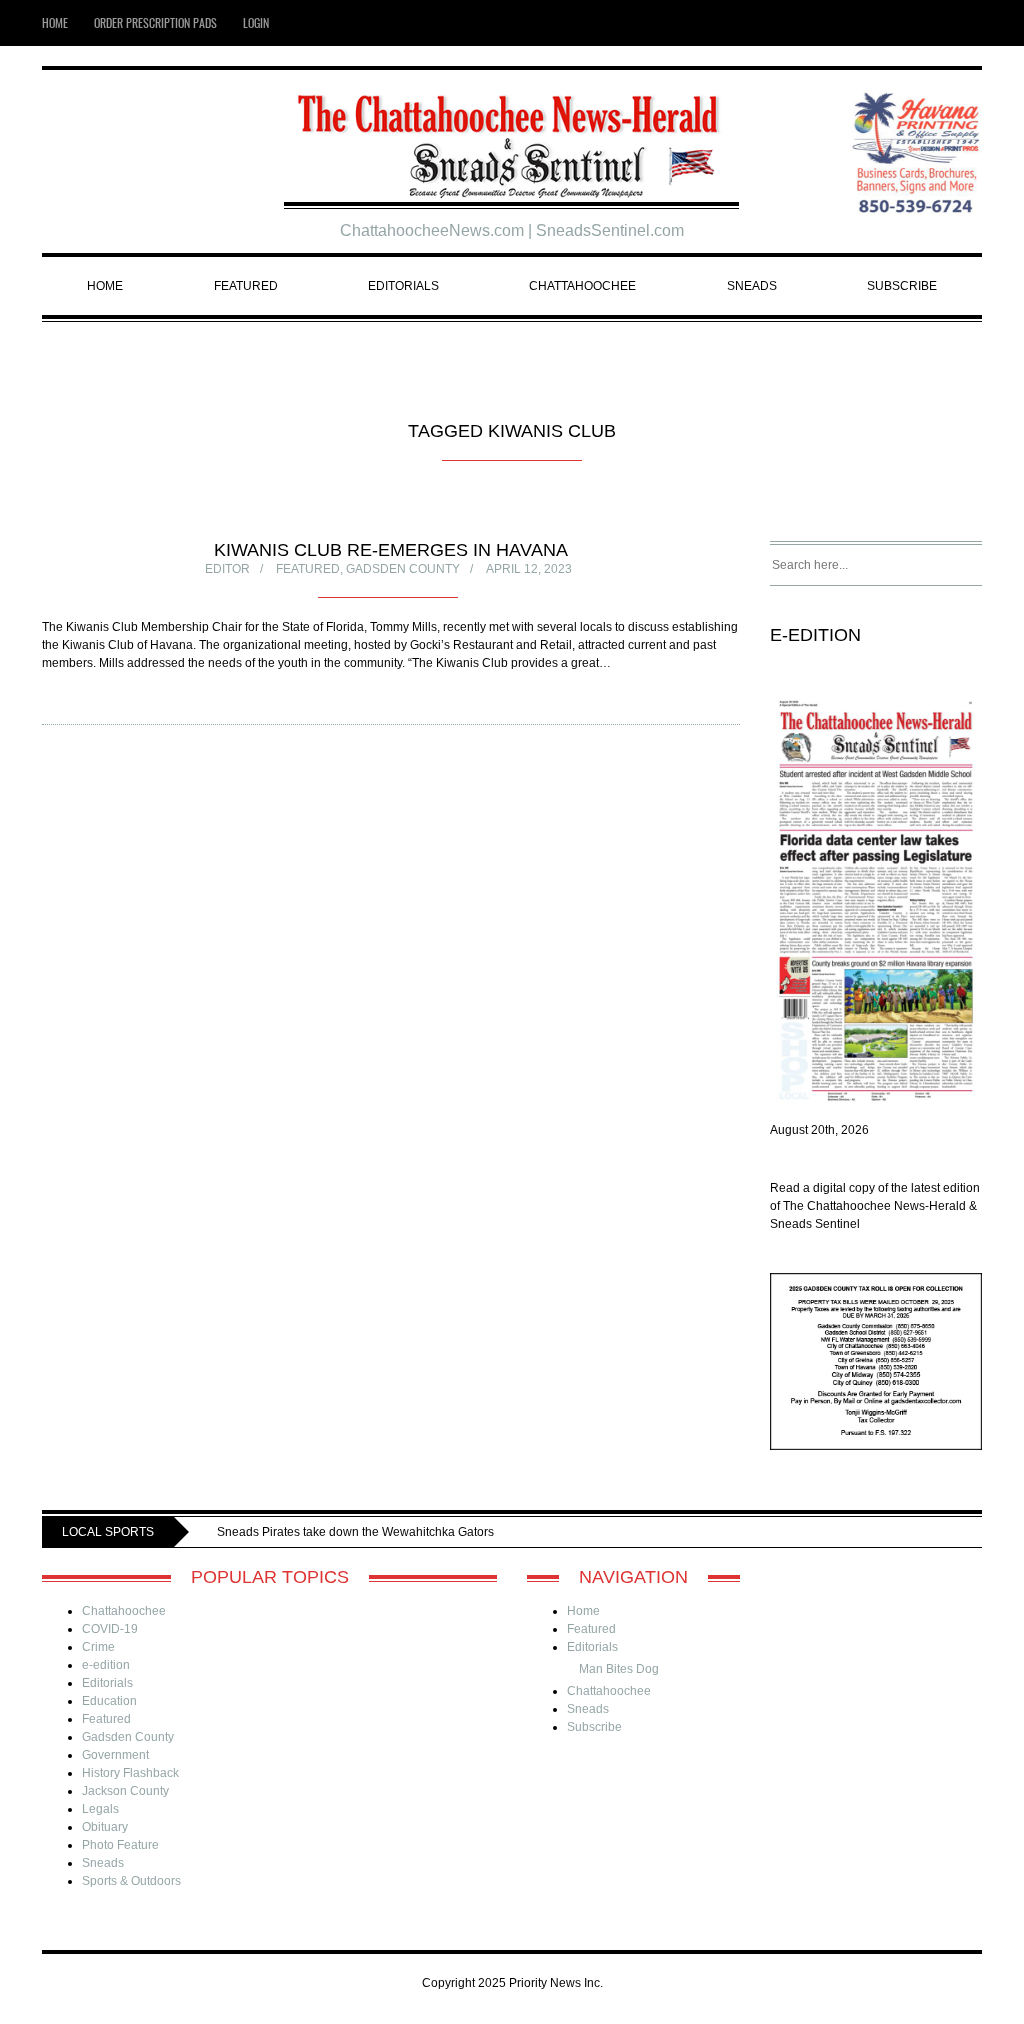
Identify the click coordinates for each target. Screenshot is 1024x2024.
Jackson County (125, 1791)
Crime (98, 1647)
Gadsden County (403, 569)
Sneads (752, 286)
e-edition (106, 1665)
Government (115, 1755)
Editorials (403, 286)
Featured (246, 286)
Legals (100, 1809)
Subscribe (902, 286)
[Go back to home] (512, 138)
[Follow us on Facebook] (970, 23)
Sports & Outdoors (131, 1881)
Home (55, 22)
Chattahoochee (582, 286)
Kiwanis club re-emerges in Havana (391, 550)
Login (256, 22)
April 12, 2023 (529, 569)
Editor (227, 569)
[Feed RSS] (938, 23)
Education (109, 1701)
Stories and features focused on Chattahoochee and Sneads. (486, 1532)
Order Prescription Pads (155, 22)
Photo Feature (120, 1845)
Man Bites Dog (619, 1669)
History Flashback (130, 1773)
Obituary (105, 1827)
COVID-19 (110, 1629)
